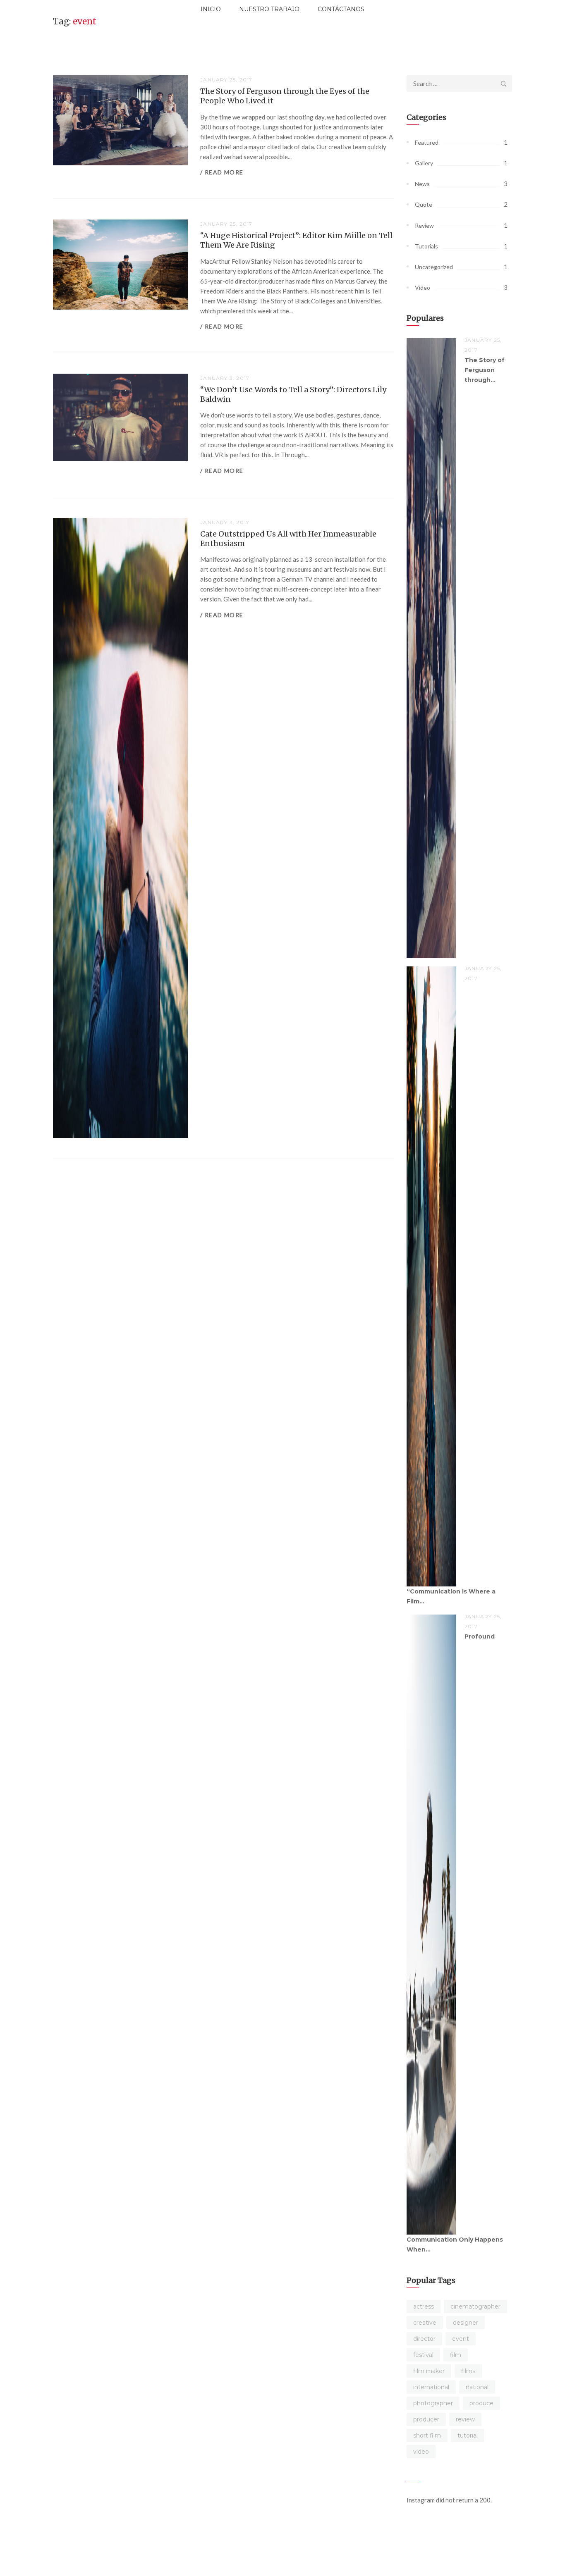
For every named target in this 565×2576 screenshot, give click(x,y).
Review (424, 225)
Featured (427, 142)
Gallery (424, 163)
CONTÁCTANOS (341, 9)
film (456, 2355)
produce (481, 2403)
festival (423, 2355)
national (477, 2387)
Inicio (211, 9)
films (468, 2371)
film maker (429, 2371)
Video (423, 287)
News (422, 184)
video (421, 2452)
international (431, 2387)
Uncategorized (434, 267)
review (465, 2419)
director (424, 2339)
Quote (424, 204)
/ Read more (222, 172)
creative (425, 2323)
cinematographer (475, 2306)
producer (426, 2419)
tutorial (468, 2435)
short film (427, 2435)
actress (424, 2306)
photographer (433, 2403)
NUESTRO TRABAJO (269, 9)
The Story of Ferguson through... (485, 370)
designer (466, 2323)
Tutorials (426, 246)
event (461, 2339)
